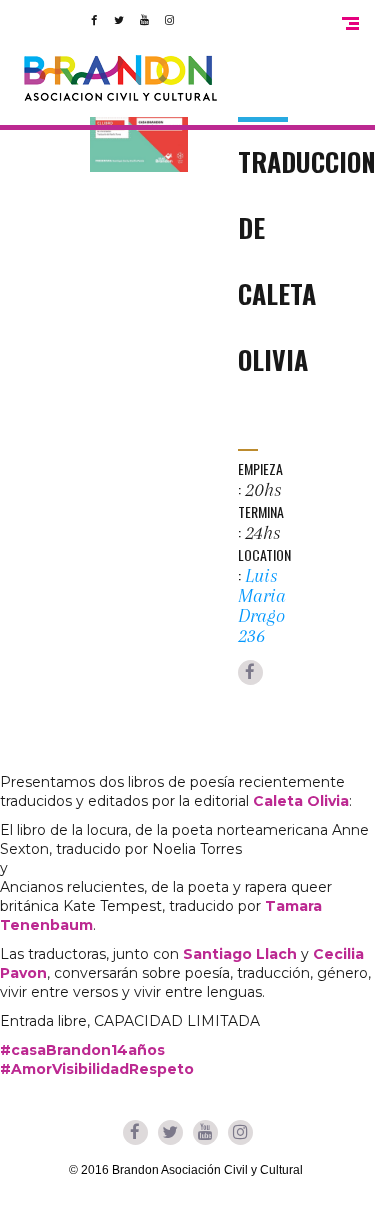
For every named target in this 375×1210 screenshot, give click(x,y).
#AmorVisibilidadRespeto (97, 1069)
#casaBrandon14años (82, 1050)
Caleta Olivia (301, 801)
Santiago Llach (240, 954)
